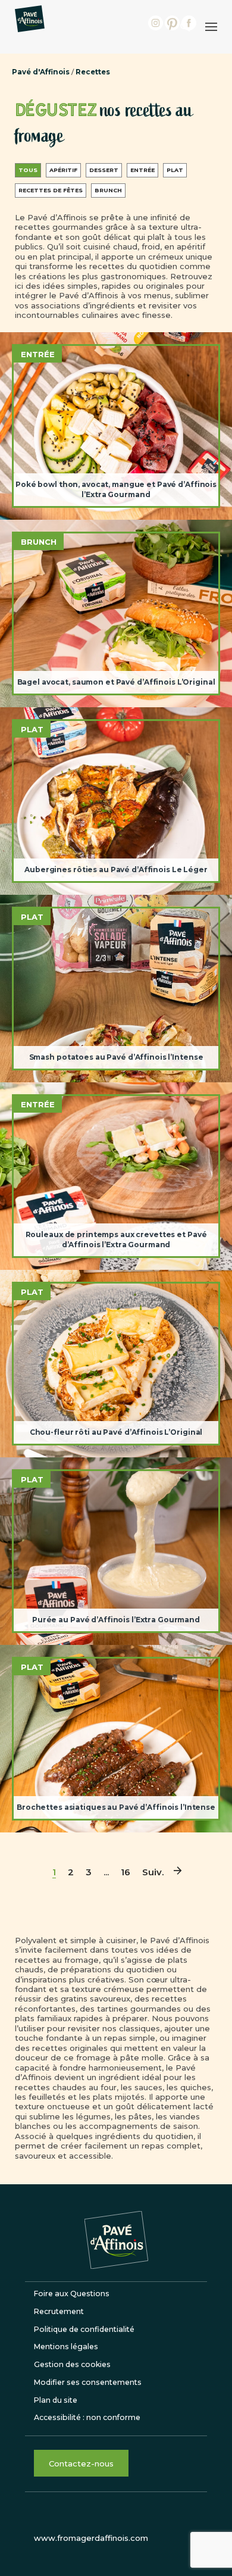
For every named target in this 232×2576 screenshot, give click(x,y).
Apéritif (63, 170)
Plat (175, 170)
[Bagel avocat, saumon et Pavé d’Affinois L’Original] (116, 613)
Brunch (108, 190)
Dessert (104, 170)
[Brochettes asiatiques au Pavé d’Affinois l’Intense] (116, 1739)
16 (126, 1872)
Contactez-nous (81, 2463)
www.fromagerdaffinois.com (91, 2538)
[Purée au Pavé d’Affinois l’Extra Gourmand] (116, 1551)
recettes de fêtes (51, 190)
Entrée (142, 170)
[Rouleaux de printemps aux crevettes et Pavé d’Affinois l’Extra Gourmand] (116, 1176)
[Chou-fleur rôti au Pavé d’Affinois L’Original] (116, 1364)
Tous (28, 170)
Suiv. (153, 1872)
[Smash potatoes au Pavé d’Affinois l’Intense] (116, 989)
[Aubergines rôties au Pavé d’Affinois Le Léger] (116, 801)
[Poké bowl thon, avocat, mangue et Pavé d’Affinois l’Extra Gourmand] (116, 426)
